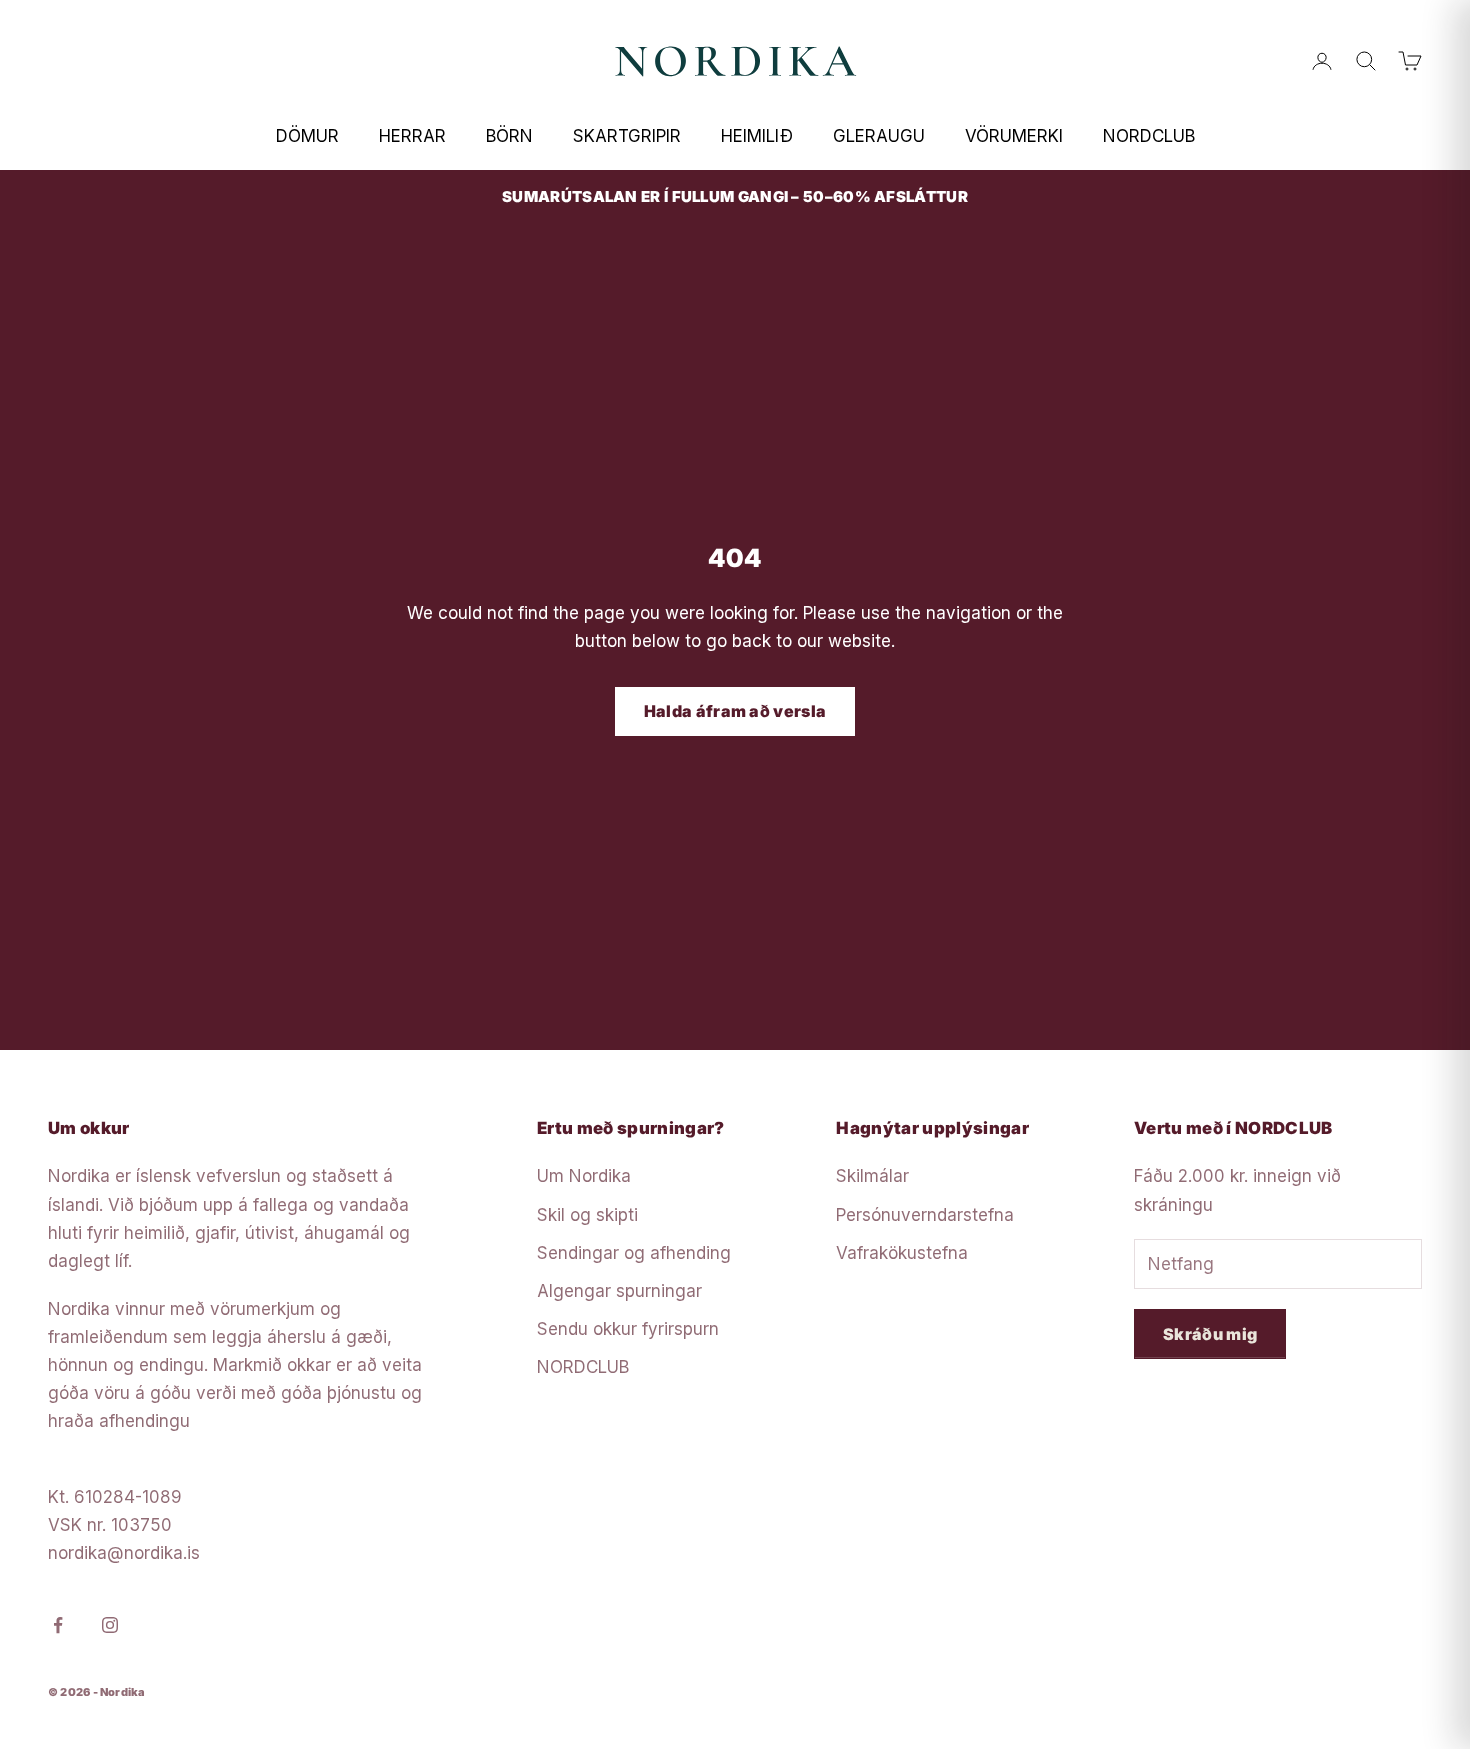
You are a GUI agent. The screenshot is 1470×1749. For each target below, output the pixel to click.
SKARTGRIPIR (627, 136)
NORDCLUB (1149, 136)
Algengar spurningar (619, 1291)
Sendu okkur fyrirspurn (628, 1329)
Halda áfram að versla (735, 711)
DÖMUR (307, 136)
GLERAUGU (879, 136)
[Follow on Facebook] (58, 1625)
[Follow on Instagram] (110, 1625)
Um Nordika (584, 1176)
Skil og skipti (587, 1215)
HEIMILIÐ (757, 136)
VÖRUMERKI (1014, 136)
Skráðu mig (1210, 1334)
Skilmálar (872, 1176)
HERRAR (412, 136)
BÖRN (509, 136)
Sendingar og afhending (634, 1253)
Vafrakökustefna (902, 1253)
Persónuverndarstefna (925, 1215)
